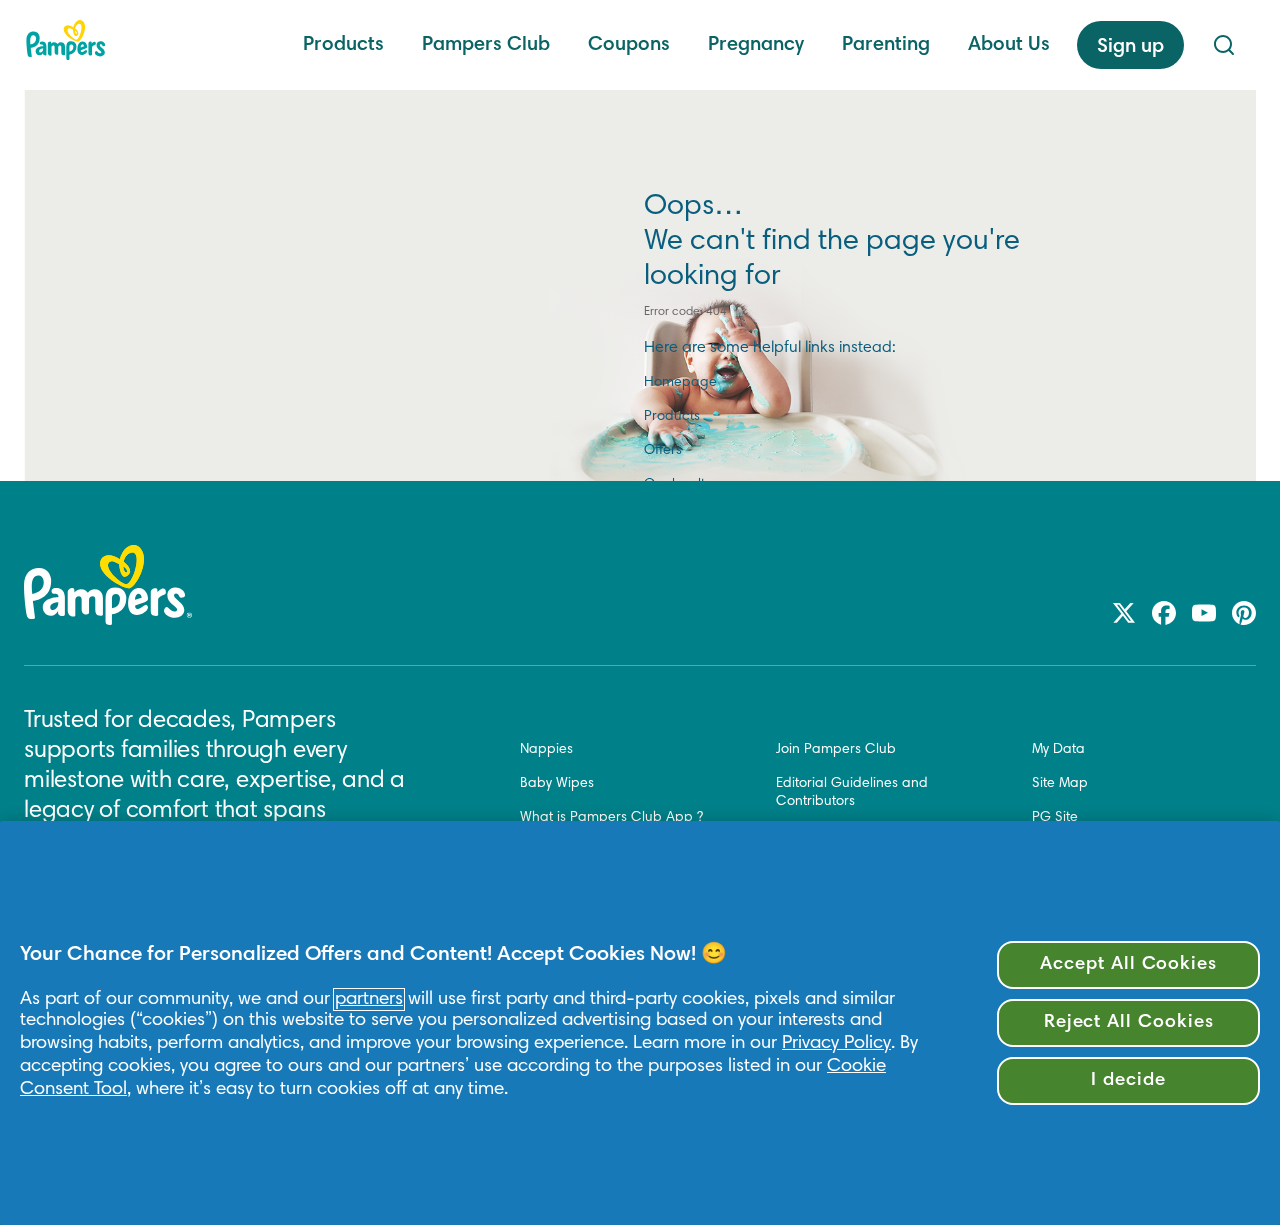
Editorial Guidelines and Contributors (852, 793)
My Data (1058, 750)
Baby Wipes (557, 784)
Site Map (1060, 784)
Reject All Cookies (1129, 1022)
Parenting (886, 45)
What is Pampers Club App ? (611, 818)
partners (369, 999)
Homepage (680, 383)
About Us (1009, 45)
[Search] (1224, 45)
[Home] (66, 40)
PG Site (1055, 818)
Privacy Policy (836, 1043)
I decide (1128, 1080)
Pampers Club (486, 45)
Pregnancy (756, 45)
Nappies (546, 750)
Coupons (629, 45)
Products (343, 45)
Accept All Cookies (1128, 964)
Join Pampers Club (836, 750)
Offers (663, 451)
